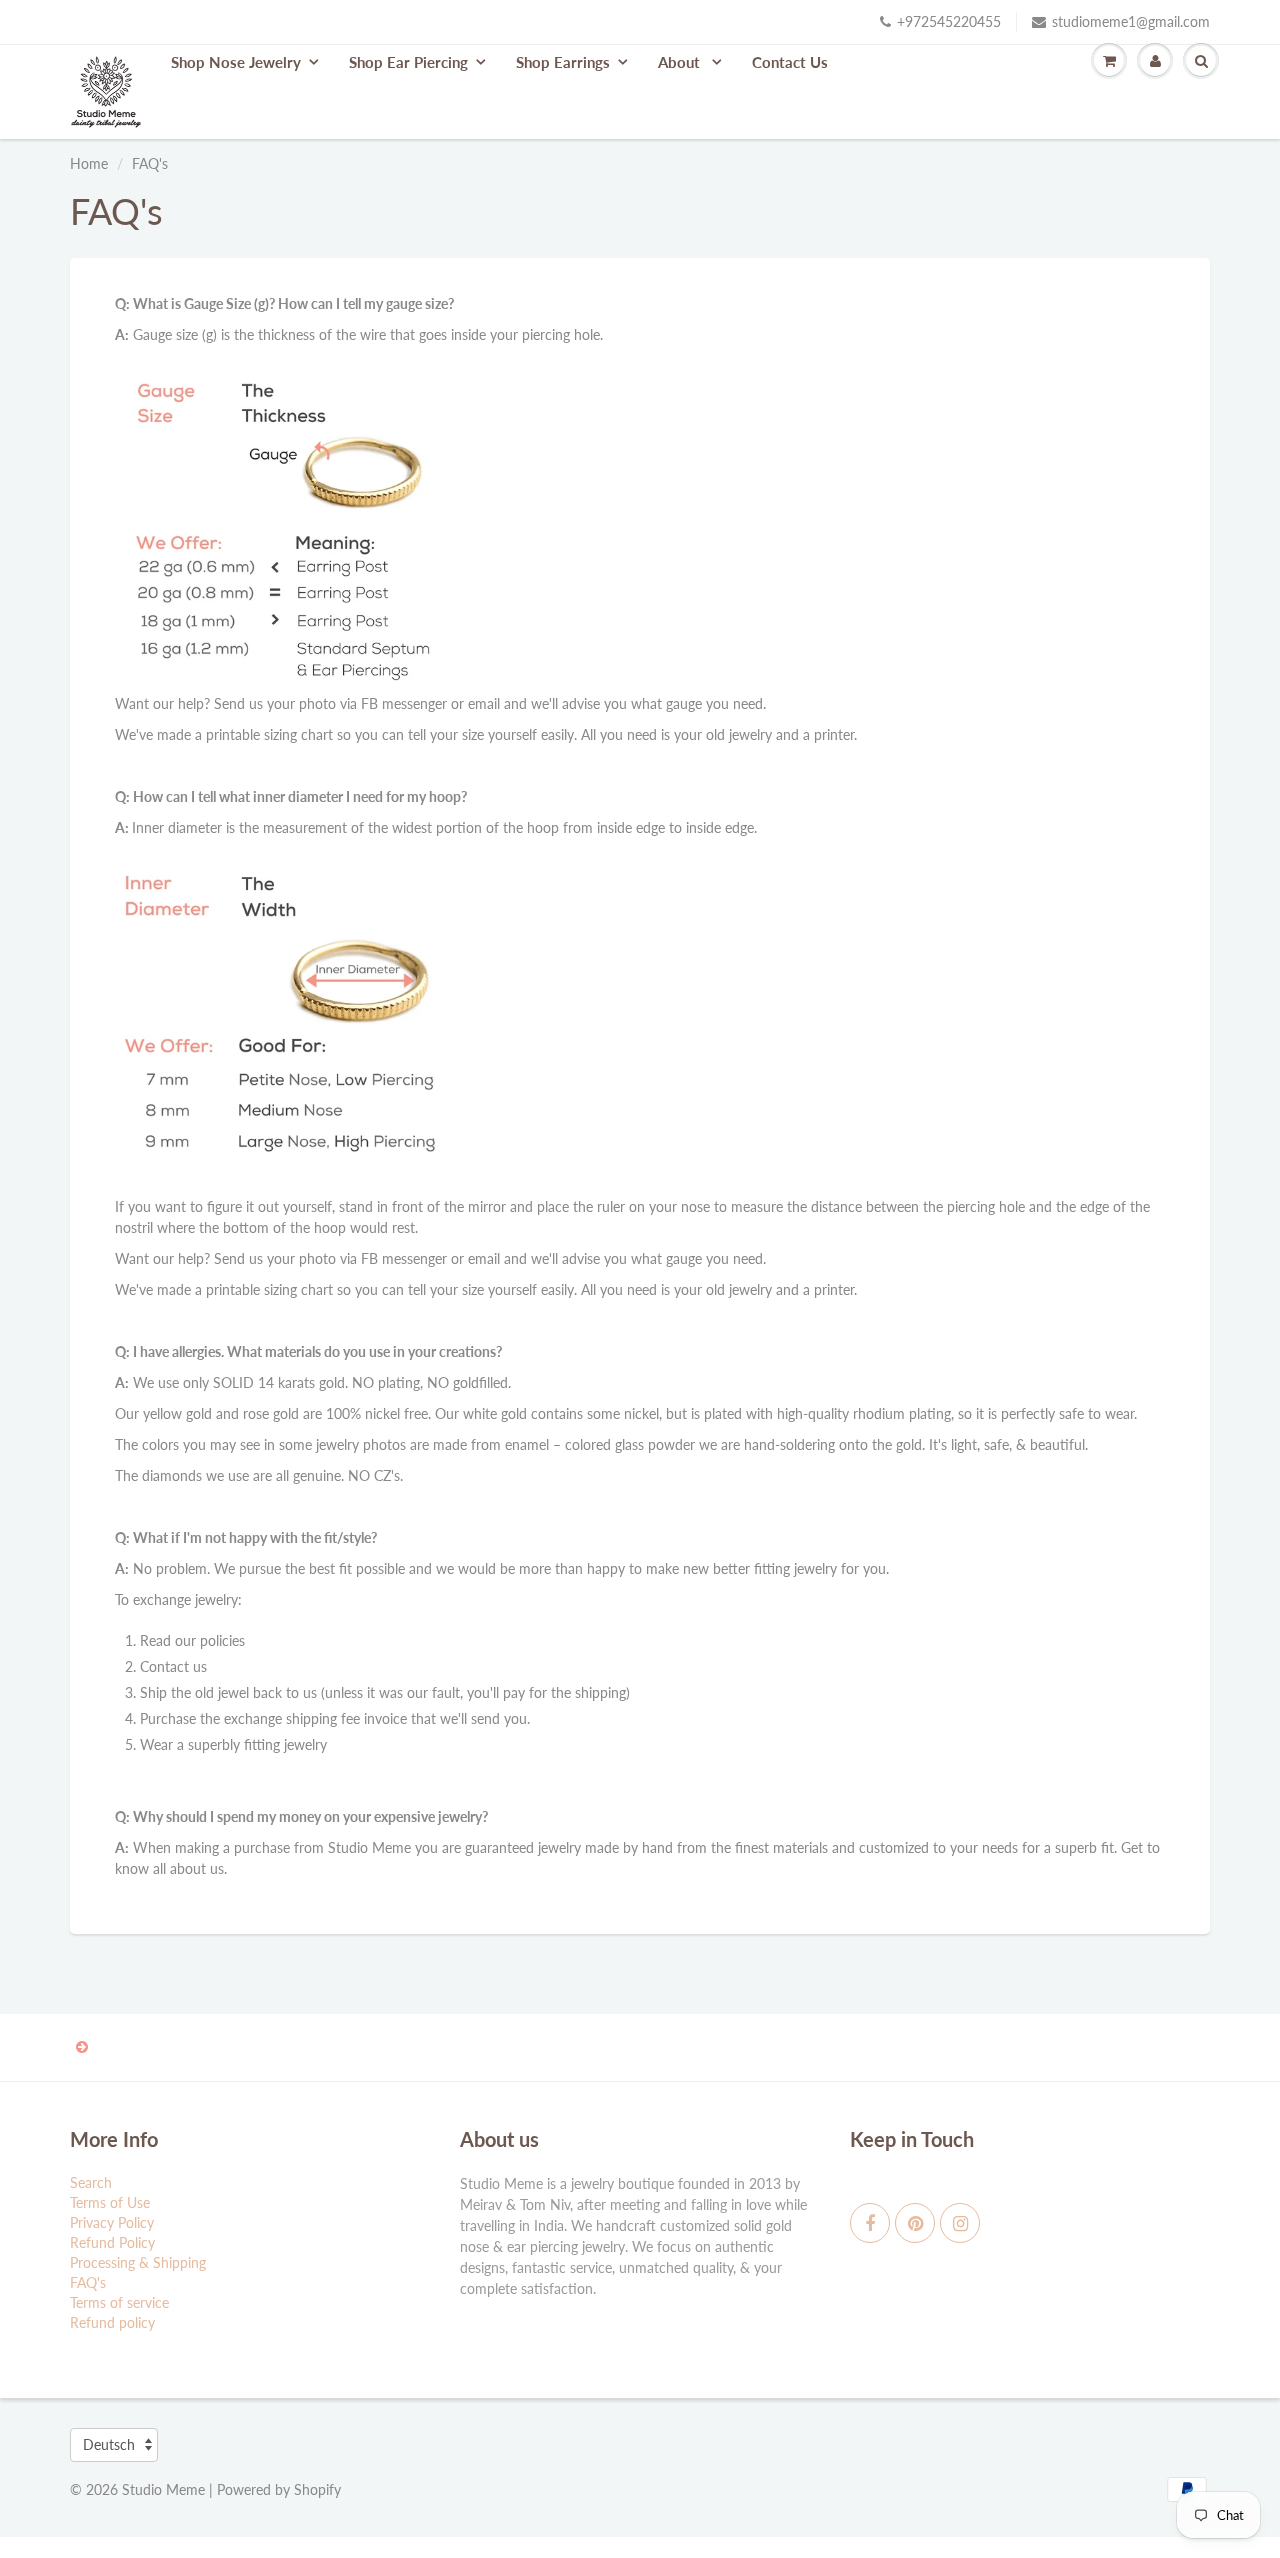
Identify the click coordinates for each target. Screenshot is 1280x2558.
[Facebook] (870, 2223)
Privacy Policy (112, 2222)
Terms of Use (110, 2202)
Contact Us (790, 62)
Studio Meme (163, 2489)
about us (197, 1868)
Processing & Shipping (138, 2262)
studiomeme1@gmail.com (1131, 21)
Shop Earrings (563, 62)
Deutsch (109, 2444)
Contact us (173, 1666)
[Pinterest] (915, 2223)
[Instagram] (960, 2223)
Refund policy (112, 2322)
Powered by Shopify (279, 2489)
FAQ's (88, 2282)
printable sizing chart (269, 734)
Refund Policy (112, 2242)
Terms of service (119, 2302)
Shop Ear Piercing (408, 62)
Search (91, 2182)
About (681, 62)
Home (89, 163)
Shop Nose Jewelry (236, 62)
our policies (210, 1640)
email (484, 703)
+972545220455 (949, 21)
